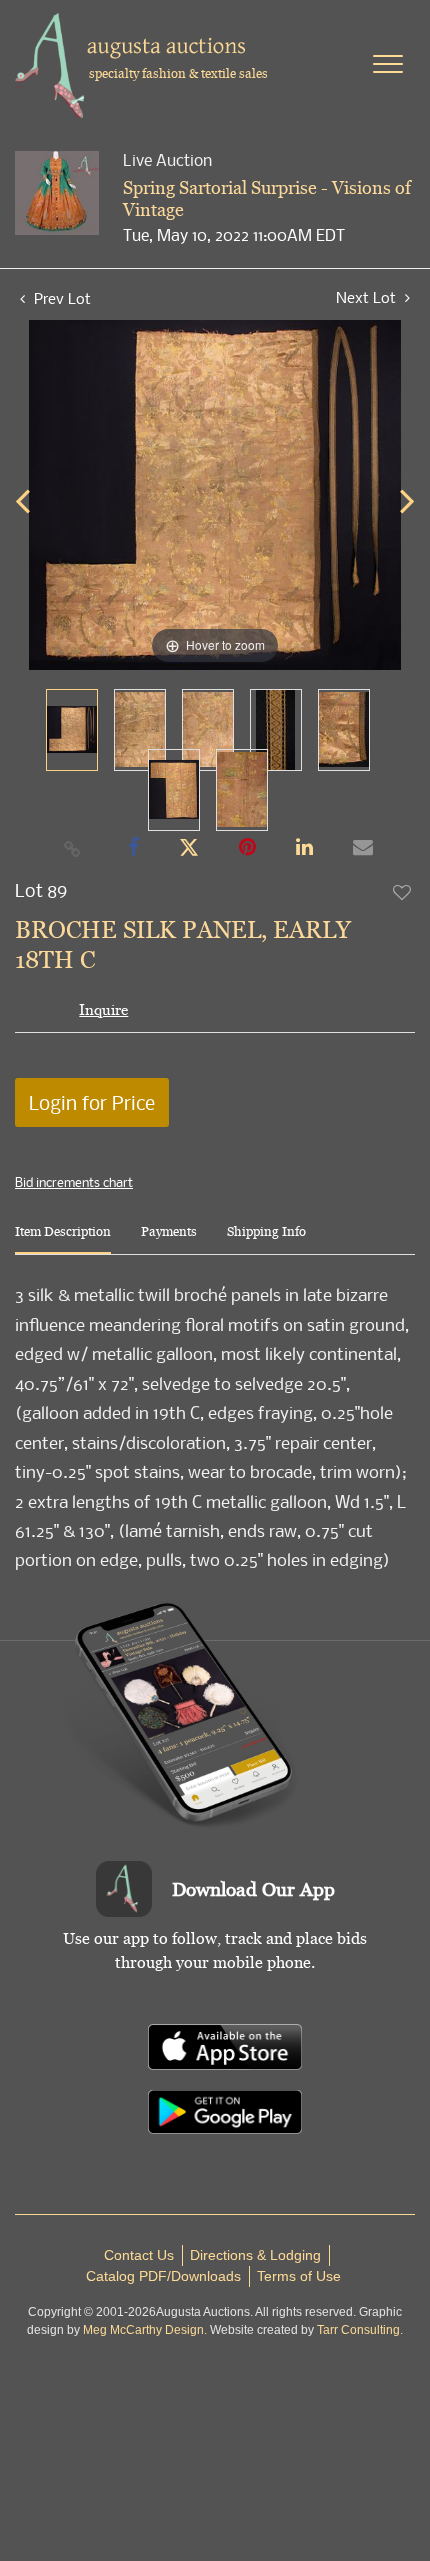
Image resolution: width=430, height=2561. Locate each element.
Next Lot (368, 297)
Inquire (103, 1009)
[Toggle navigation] (388, 64)
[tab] (63, 1239)
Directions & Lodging (255, 2255)
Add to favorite (403, 892)
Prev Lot (60, 298)
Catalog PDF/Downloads (163, 2276)
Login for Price (92, 1102)
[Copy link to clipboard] (73, 848)
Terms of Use (299, 2276)
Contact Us (139, 2255)
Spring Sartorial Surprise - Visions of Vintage (267, 198)
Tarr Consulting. (360, 2330)
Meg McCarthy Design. (145, 2330)
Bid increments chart (74, 1182)
